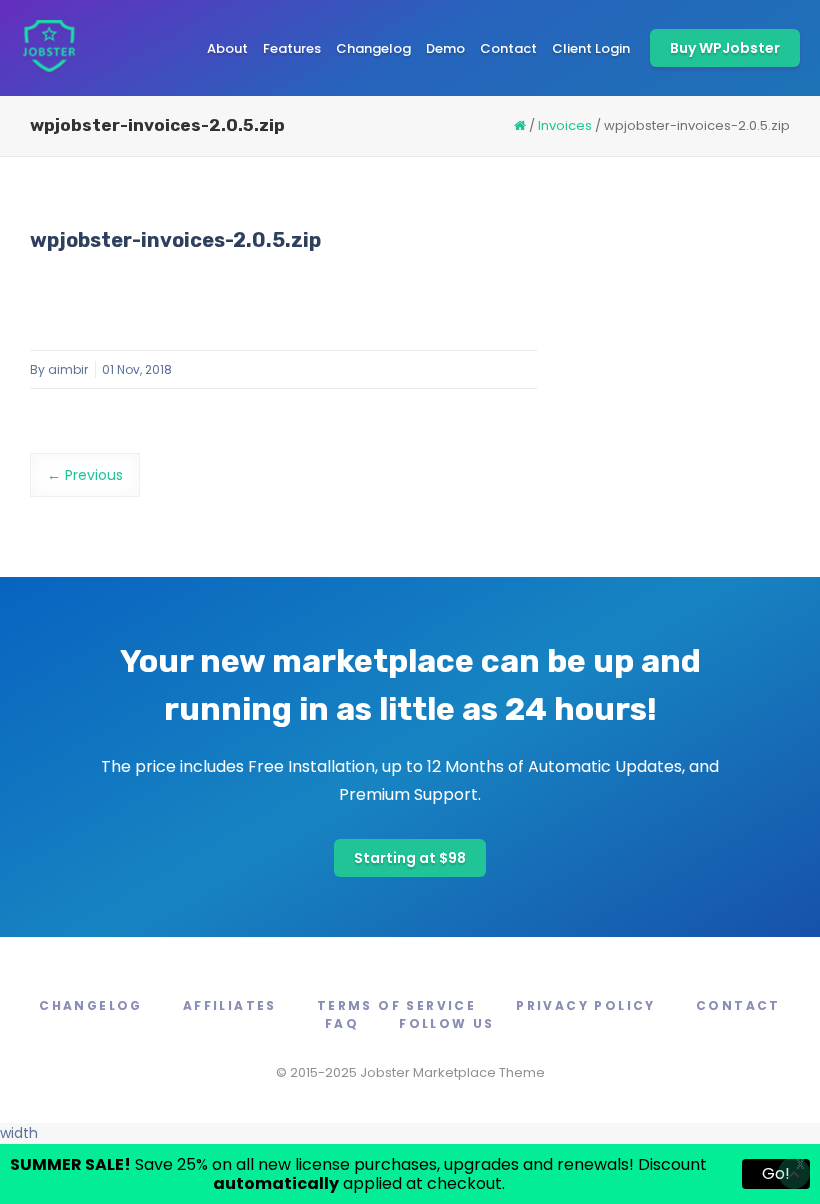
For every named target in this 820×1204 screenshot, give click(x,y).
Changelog (373, 48)
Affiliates (230, 1005)
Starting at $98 (410, 858)
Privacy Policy (586, 1005)
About (227, 48)
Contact (508, 48)
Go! (776, 1173)
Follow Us (447, 1023)
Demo (445, 48)
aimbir (68, 369)
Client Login (591, 48)
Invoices (565, 125)
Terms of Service (396, 1005)
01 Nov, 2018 (137, 369)
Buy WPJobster (725, 48)
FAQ (342, 1023)
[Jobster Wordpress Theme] (48, 48)
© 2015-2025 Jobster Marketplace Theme (410, 1072)
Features (292, 48)
